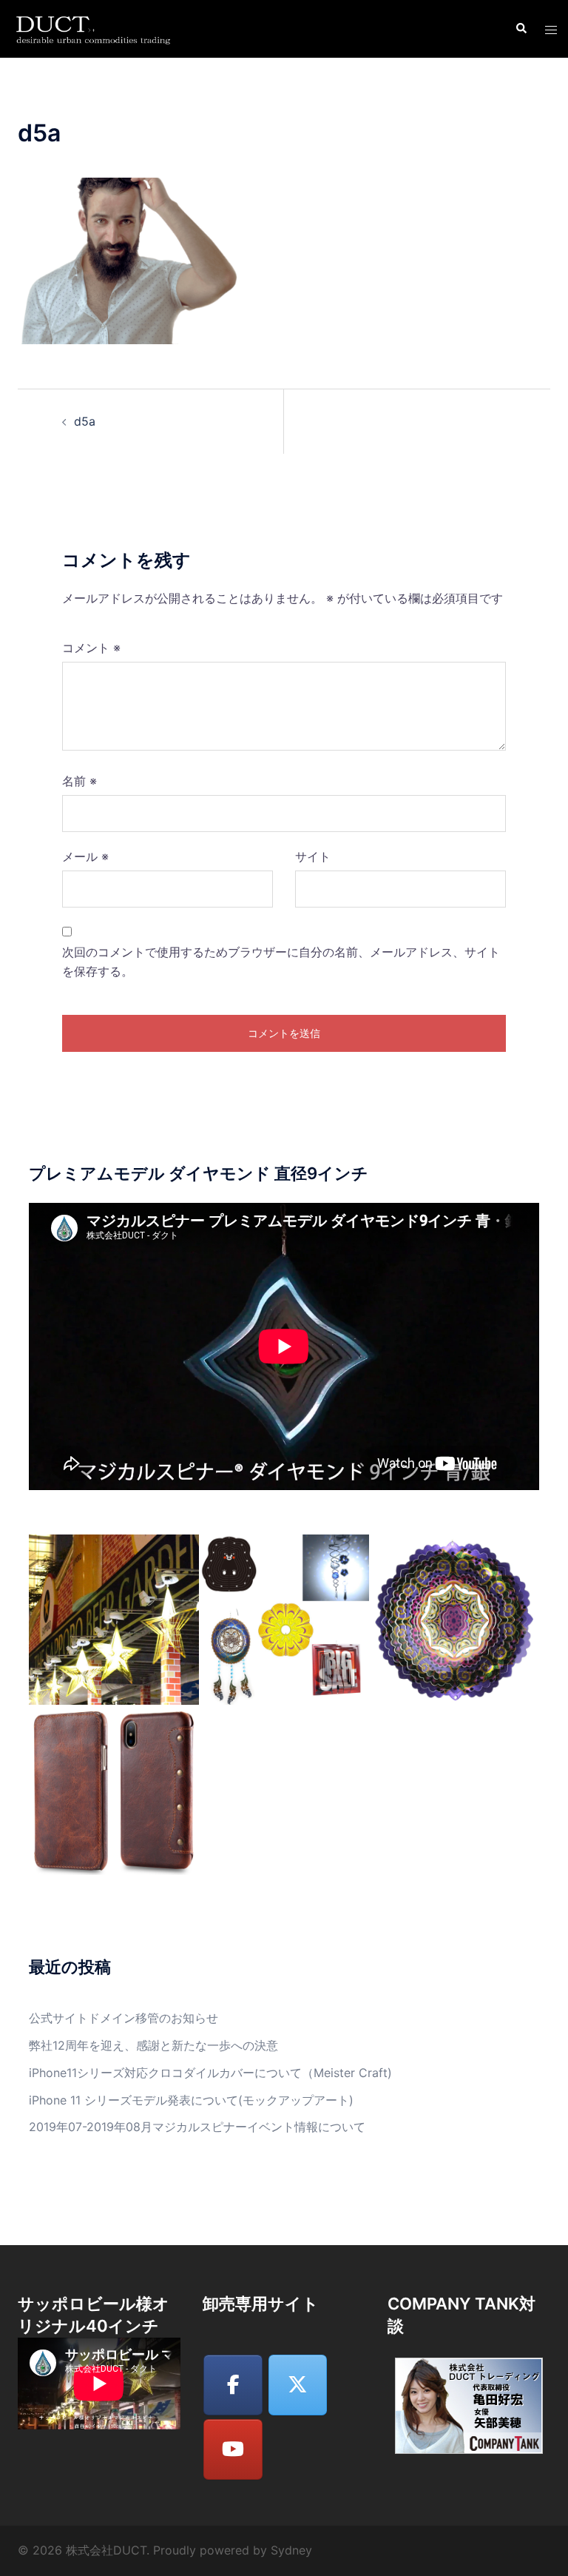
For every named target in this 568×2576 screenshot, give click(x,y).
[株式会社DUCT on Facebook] (233, 2385)
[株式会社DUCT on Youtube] (233, 2449)
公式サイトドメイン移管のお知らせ (124, 2018)
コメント (91, 648)
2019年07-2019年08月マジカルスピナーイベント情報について (197, 2127)
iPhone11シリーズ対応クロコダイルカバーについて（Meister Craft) (210, 2073)
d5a (85, 421)
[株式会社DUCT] (95, 27)
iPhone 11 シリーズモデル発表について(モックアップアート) (191, 2100)
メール (85, 856)
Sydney (291, 2550)
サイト (313, 856)
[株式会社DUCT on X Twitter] (298, 2385)
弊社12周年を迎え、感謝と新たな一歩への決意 (153, 2045)
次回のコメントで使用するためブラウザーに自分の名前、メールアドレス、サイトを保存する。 (281, 962)
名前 (80, 781)
